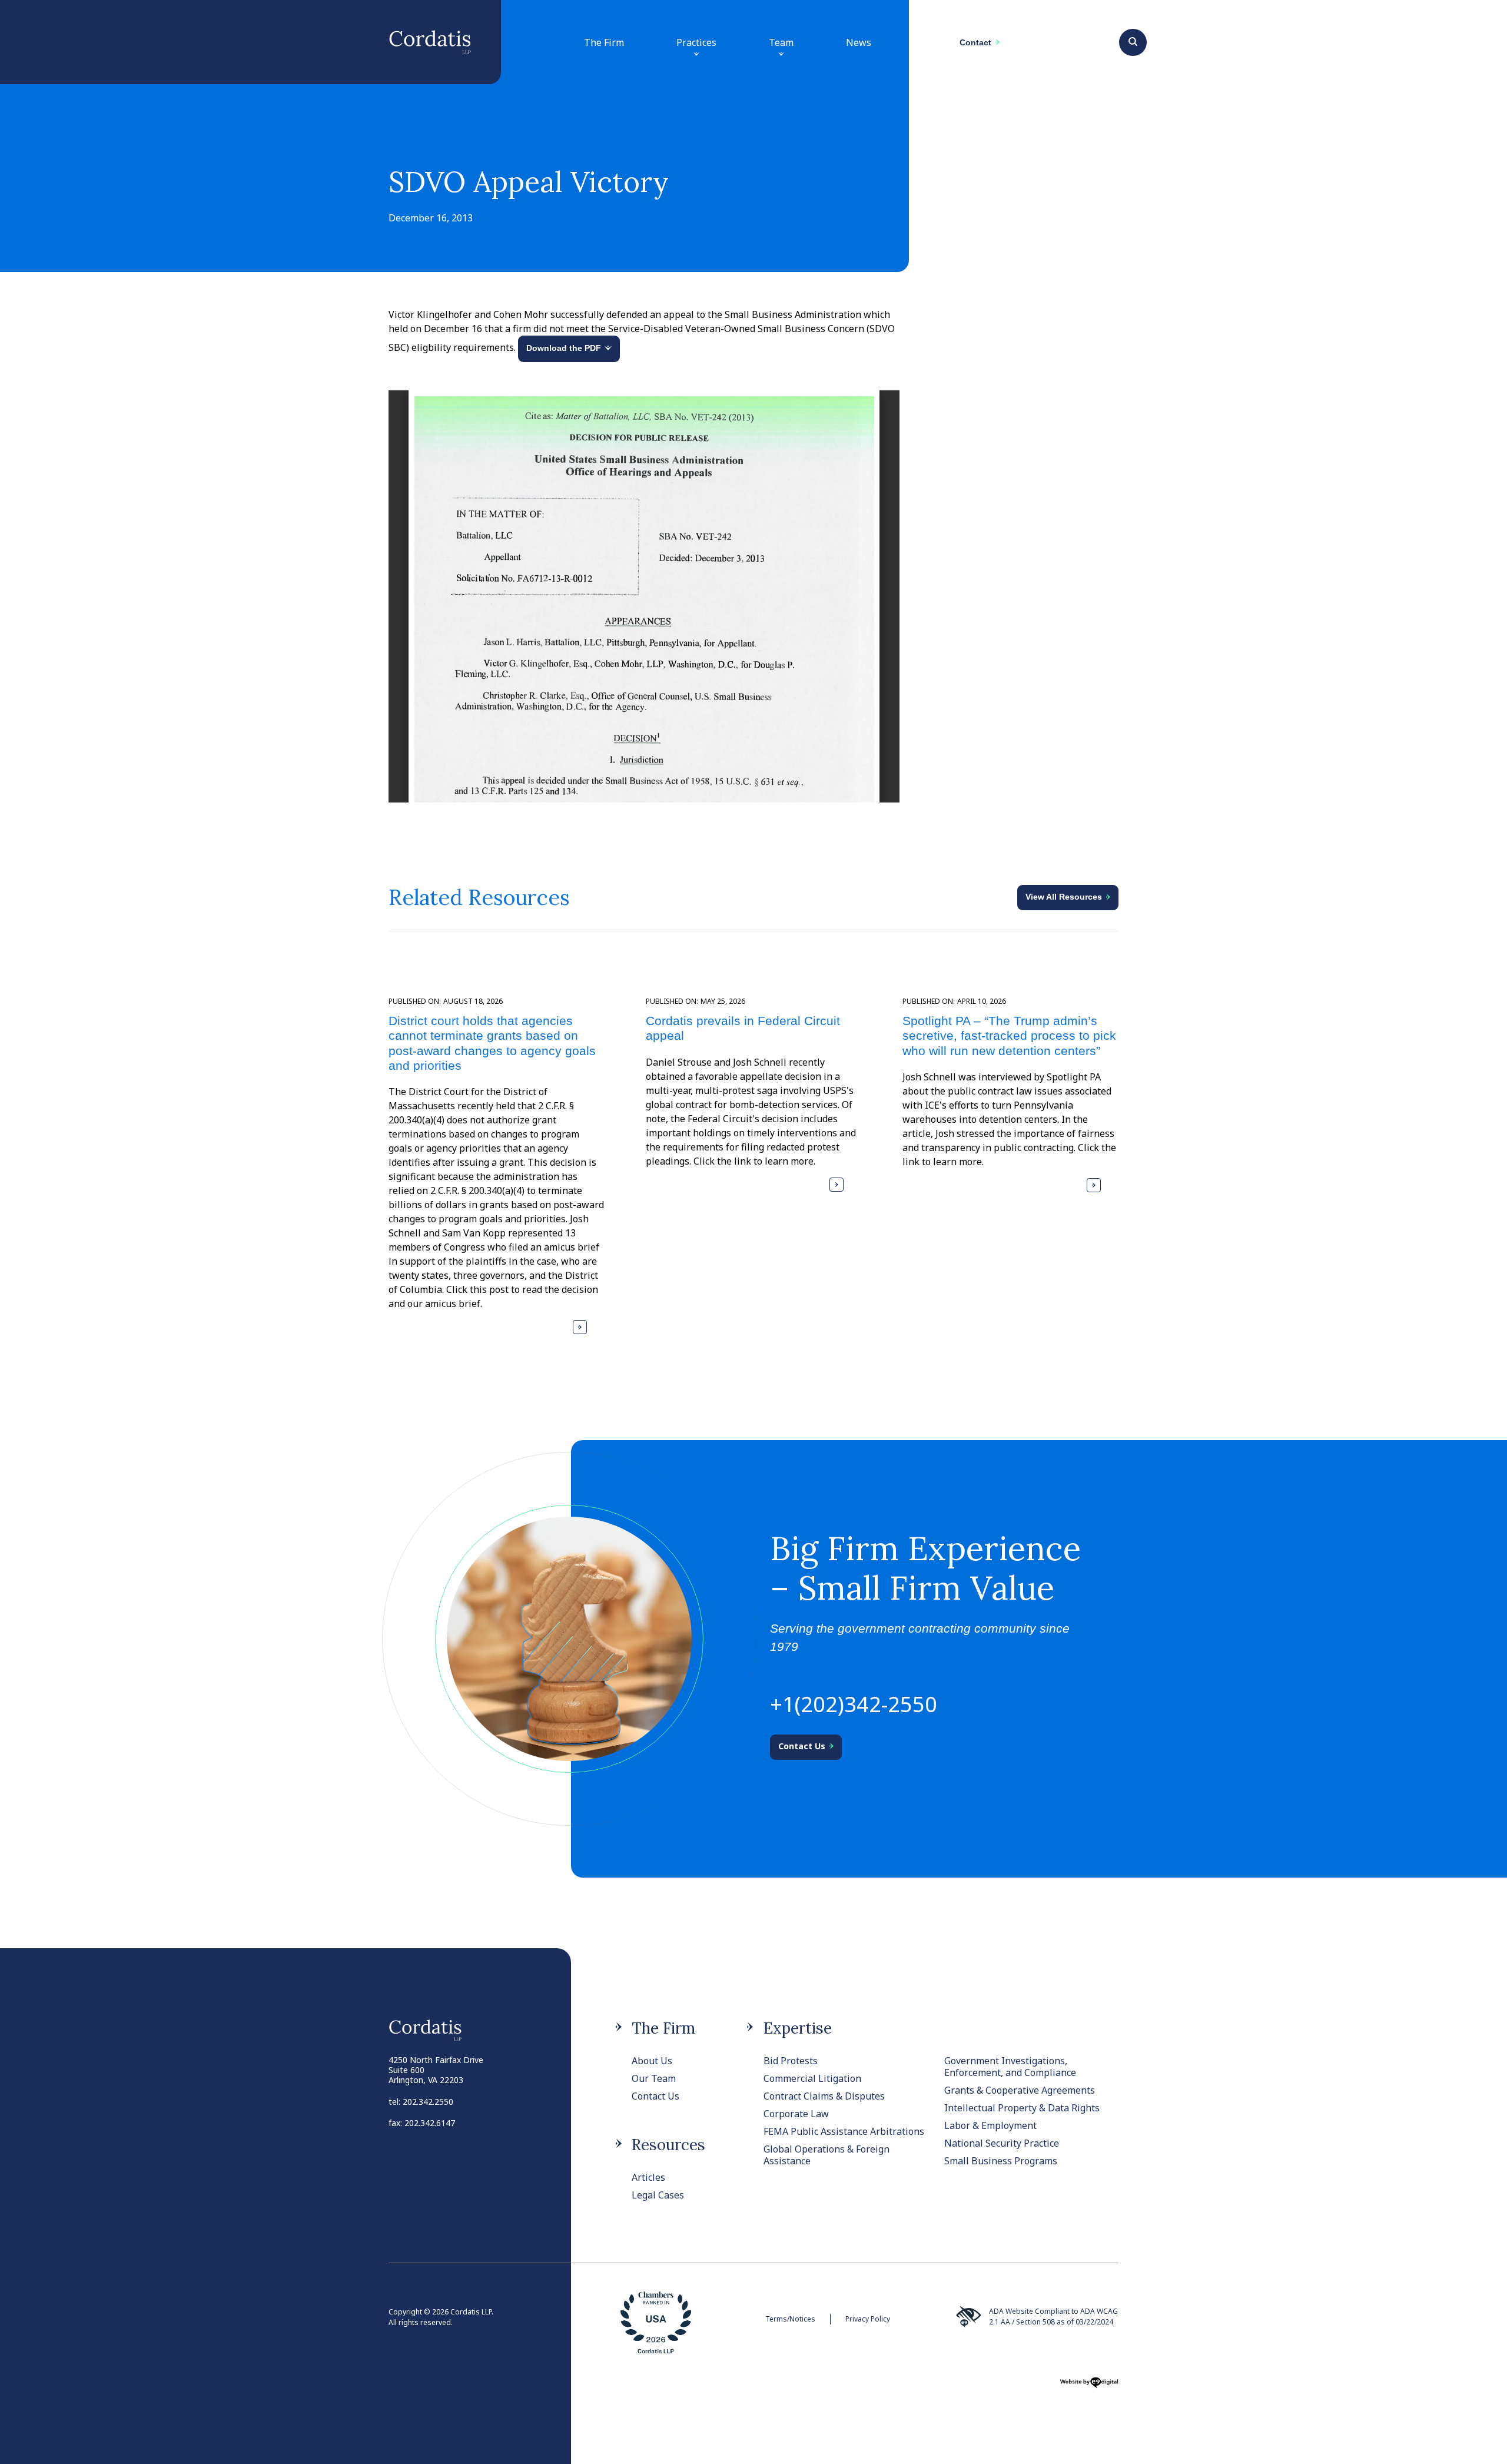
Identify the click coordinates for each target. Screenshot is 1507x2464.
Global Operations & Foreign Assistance (826, 2155)
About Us (652, 2061)
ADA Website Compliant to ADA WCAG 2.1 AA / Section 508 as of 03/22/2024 (1053, 2317)
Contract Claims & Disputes (824, 2096)
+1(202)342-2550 (854, 1704)
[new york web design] (1089, 2386)
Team (781, 42)
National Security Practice (1002, 2143)
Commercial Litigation (812, 2078)
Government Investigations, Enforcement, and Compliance (1010, 2067)
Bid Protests (791, 2061)
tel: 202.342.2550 (421, 2102)
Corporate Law (796, 2114)
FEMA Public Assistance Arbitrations (844, 2131)
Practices (696, 42)
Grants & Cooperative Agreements (1020, 2090)
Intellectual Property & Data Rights (1022, 2108)
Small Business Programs (1001, 2161)
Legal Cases (658, 2195)
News (859, 42)
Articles (648, 2177)
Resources (668, 2145)
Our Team (654, 2078)
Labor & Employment (990, 2125)
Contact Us (655, 2096)
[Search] (1133, 41)
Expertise (798, 2028)
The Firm (604, 42)
